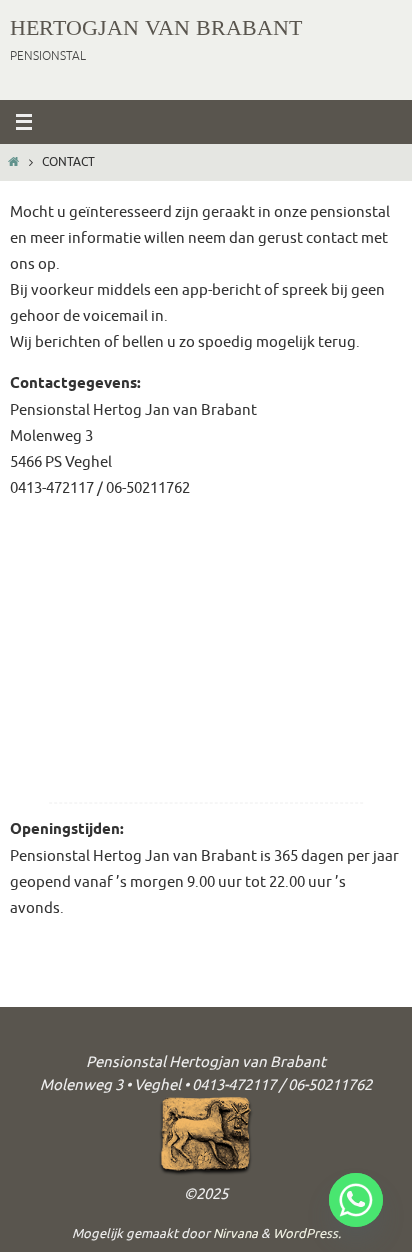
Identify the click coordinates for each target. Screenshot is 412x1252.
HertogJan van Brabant (156, 27)
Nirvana (235, 1233)
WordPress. (307, 1233)
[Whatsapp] (356, 1200)
